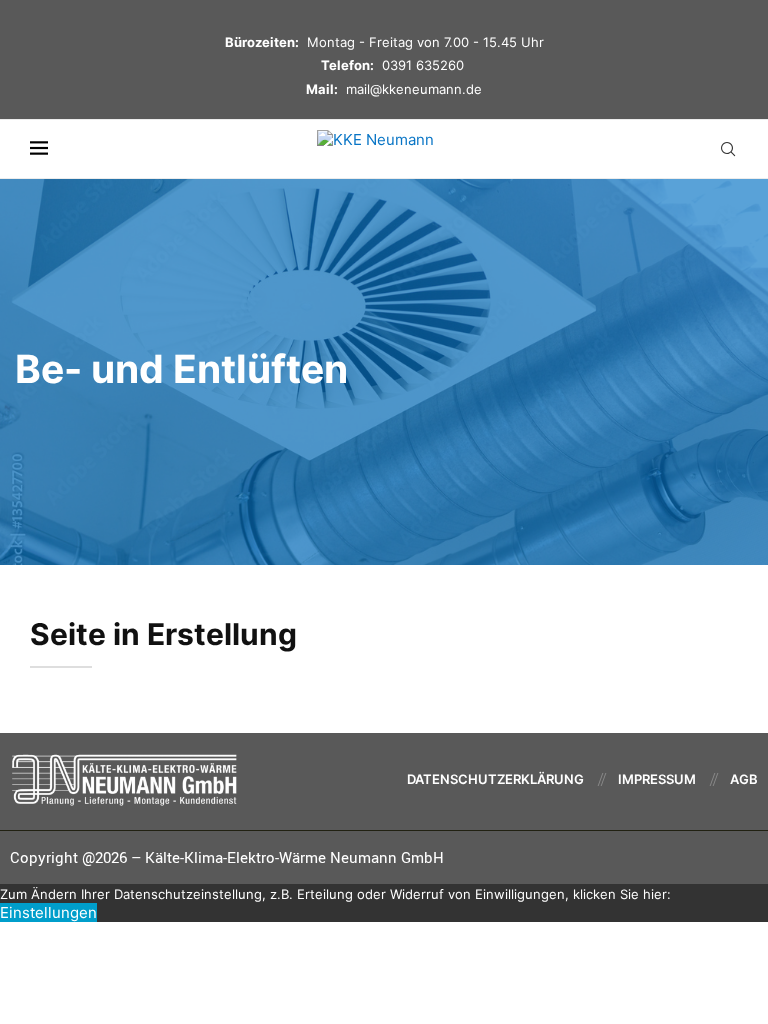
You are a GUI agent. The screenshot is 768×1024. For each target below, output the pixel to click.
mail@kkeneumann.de (414, 89)
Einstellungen (48, 912)
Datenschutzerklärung (495, 779)
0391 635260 (423, 65)
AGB (744, 779)
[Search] (728, 149)
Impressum (657, 779)
